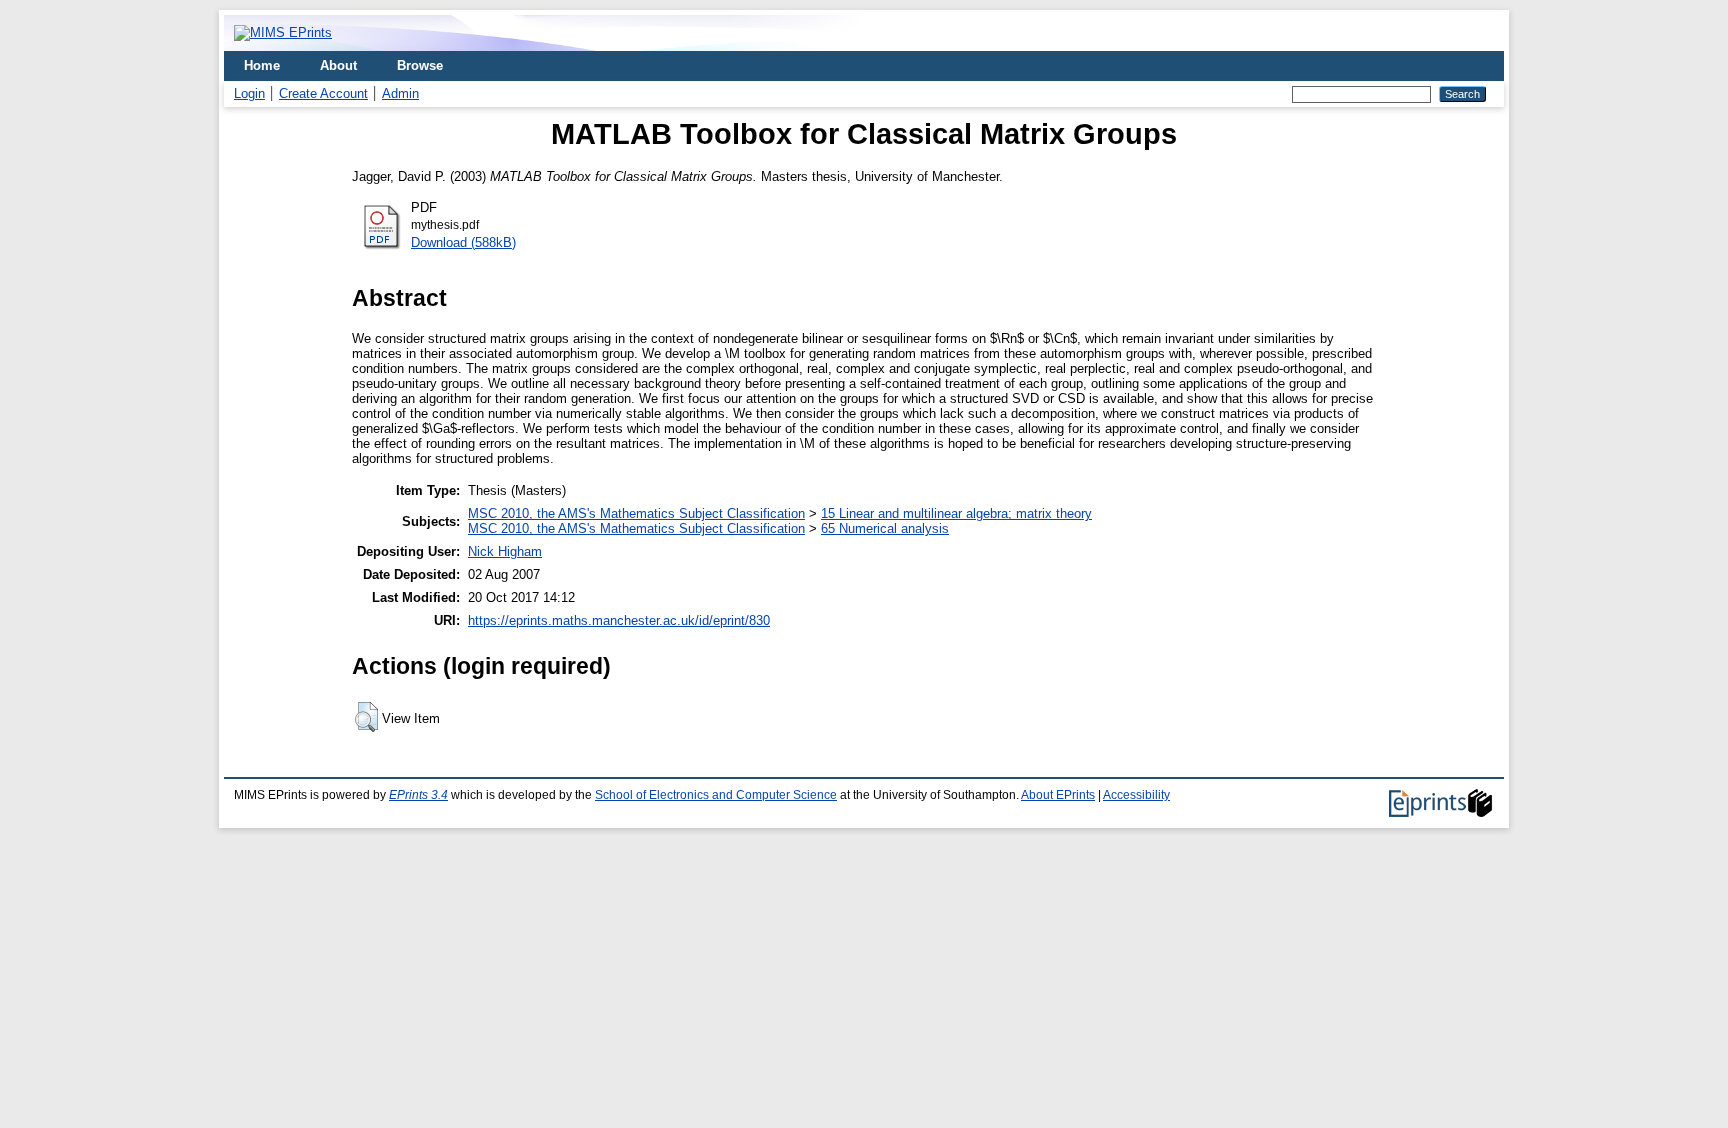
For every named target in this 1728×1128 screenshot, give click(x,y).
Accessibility (1136, 795)
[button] (366, 717)
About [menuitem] (338, 65)
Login (249, 93)
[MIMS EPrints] (283, 32)
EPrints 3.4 (418, 795)
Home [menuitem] (262, 65)
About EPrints (1058, 795)
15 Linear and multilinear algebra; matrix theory (956, 513)
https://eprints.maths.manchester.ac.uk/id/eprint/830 (619, 620)
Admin (400, 93)
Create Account (323, 93)
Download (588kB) (463, 242)
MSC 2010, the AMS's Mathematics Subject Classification (636, 513)
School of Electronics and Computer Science (716, 795)
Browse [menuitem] (420, 65)
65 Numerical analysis (885, 528)
